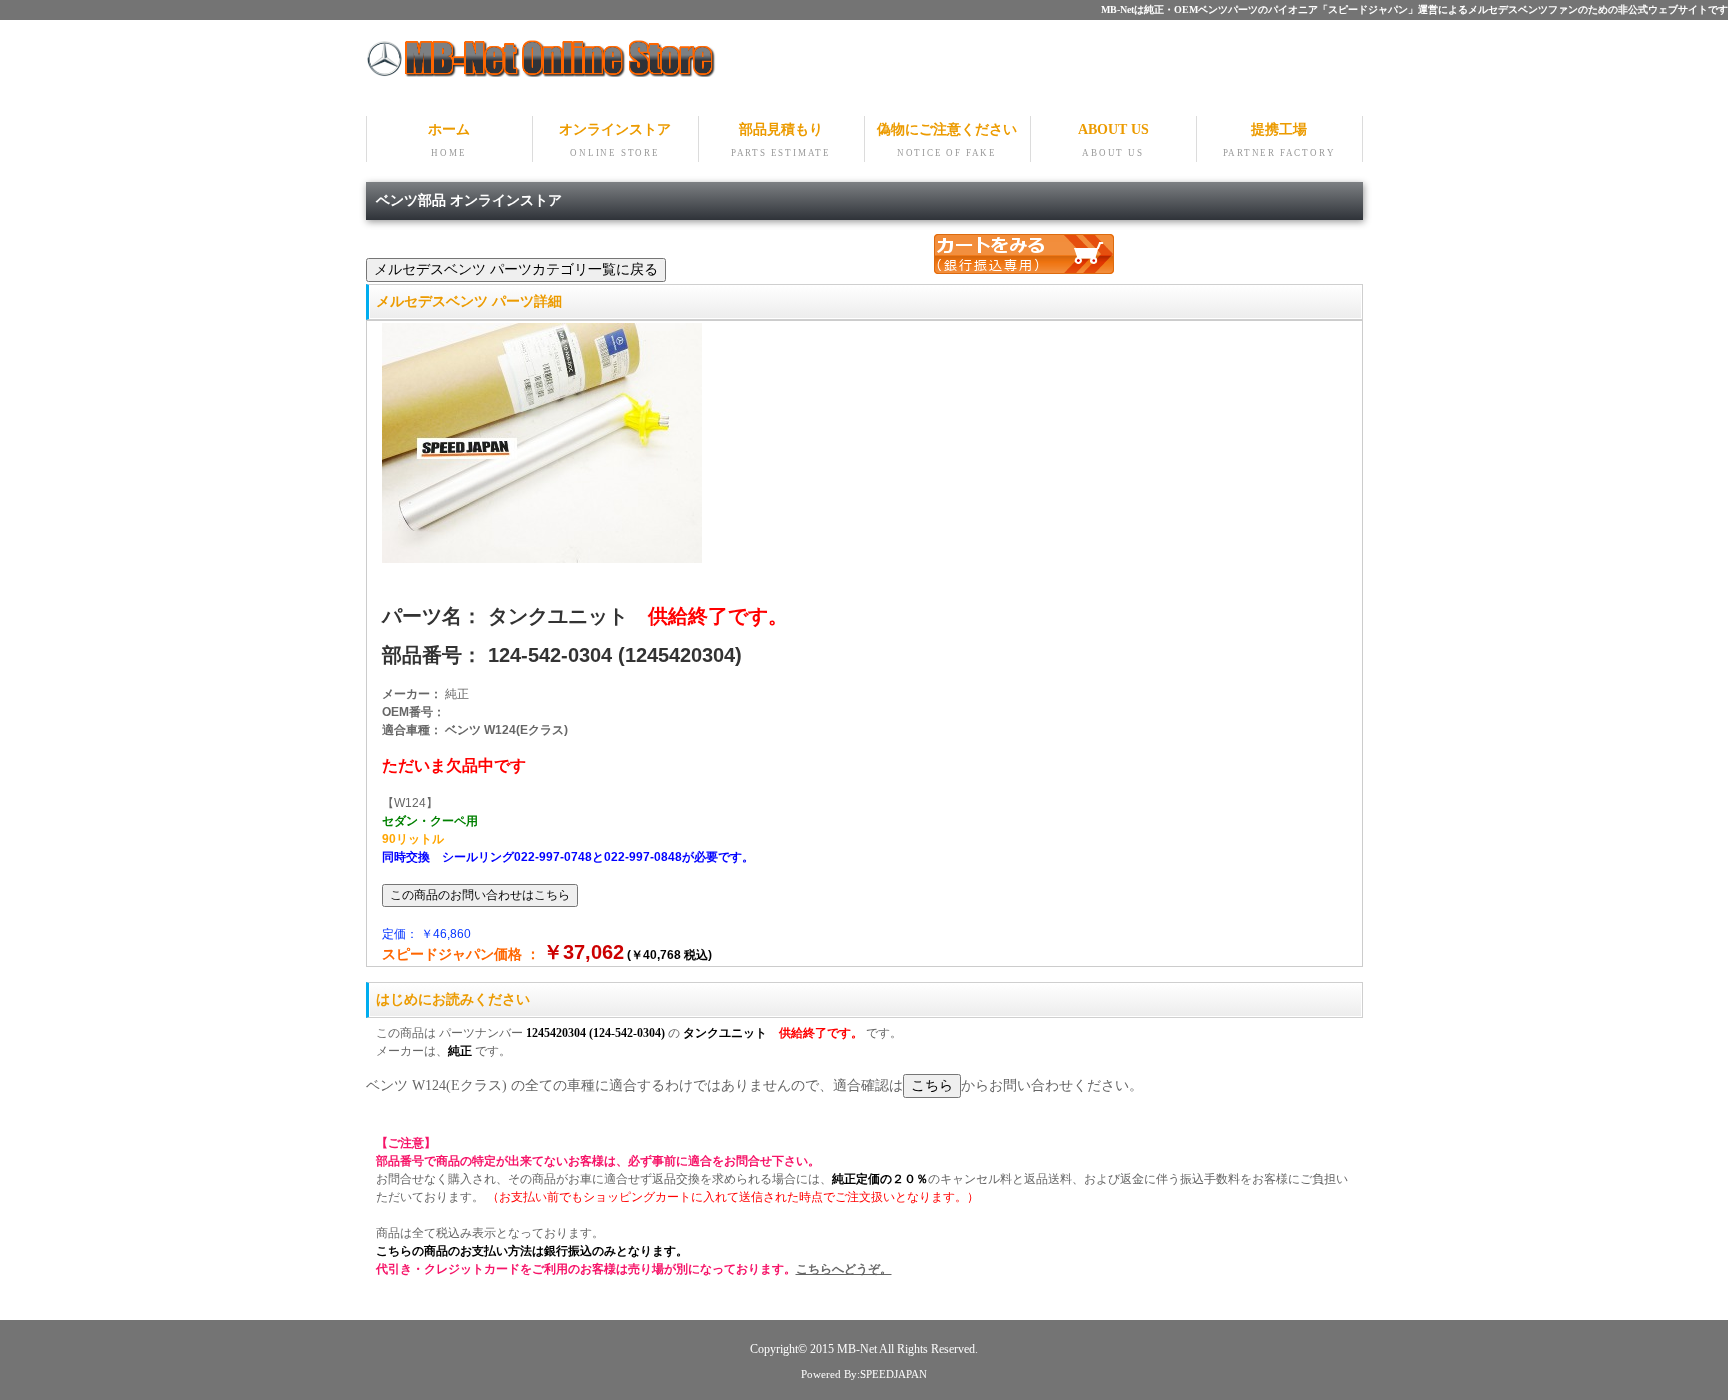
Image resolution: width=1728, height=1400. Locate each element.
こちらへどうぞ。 (844, 1269)
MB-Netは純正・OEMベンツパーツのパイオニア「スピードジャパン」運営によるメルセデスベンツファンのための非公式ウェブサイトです (1414, 9)
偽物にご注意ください (947, 140)
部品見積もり (781, 140)
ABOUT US (1113, 140)
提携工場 (1279, 140)
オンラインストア (615, 140)
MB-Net (858, 1349)
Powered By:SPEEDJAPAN (864, 1374)
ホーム (449, 140)
